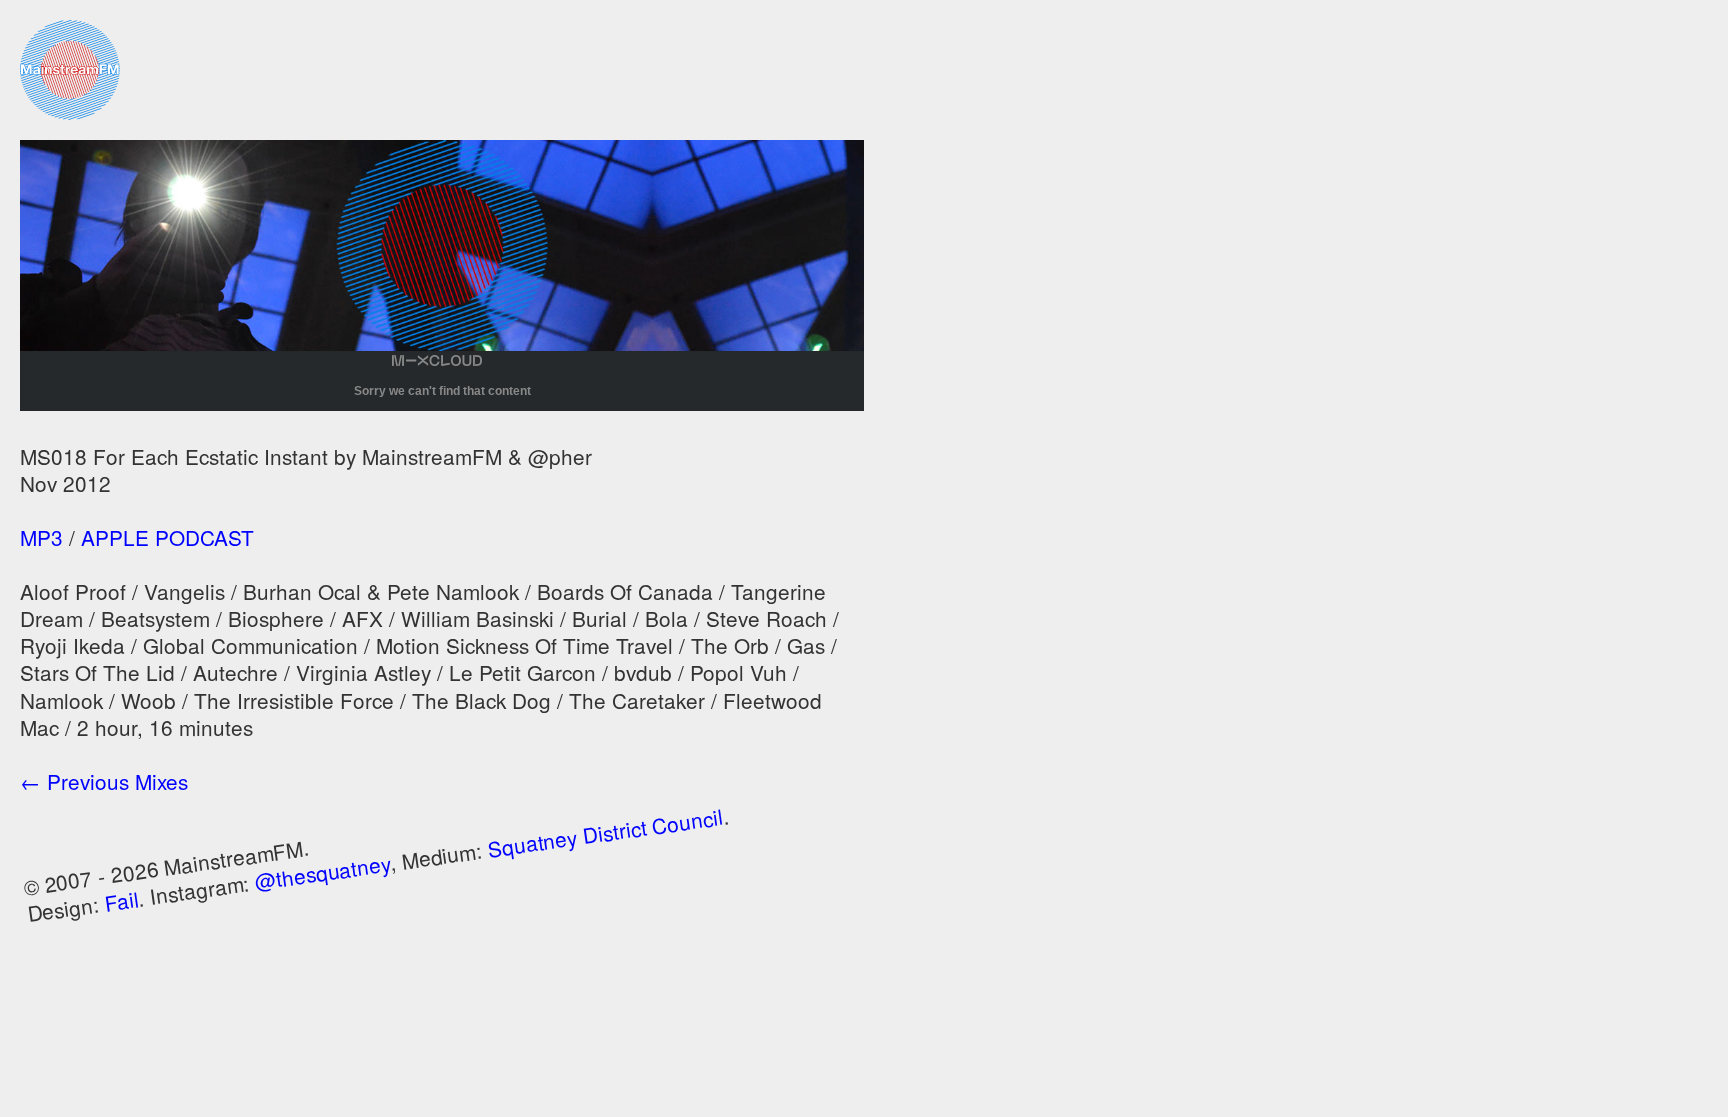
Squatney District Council (605, 832)
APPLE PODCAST (167, 537)
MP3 (41, 537)
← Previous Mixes (104, 781)
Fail (121, 900)
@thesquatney (322, 871)
